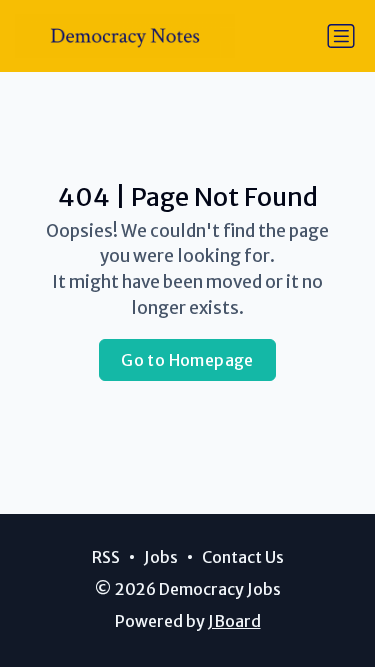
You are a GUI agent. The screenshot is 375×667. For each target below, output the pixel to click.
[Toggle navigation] (341, 36)
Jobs (161, 557)
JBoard (234, 621)
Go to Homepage (187, 360)
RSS (106, 557)
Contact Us (243, 557)
